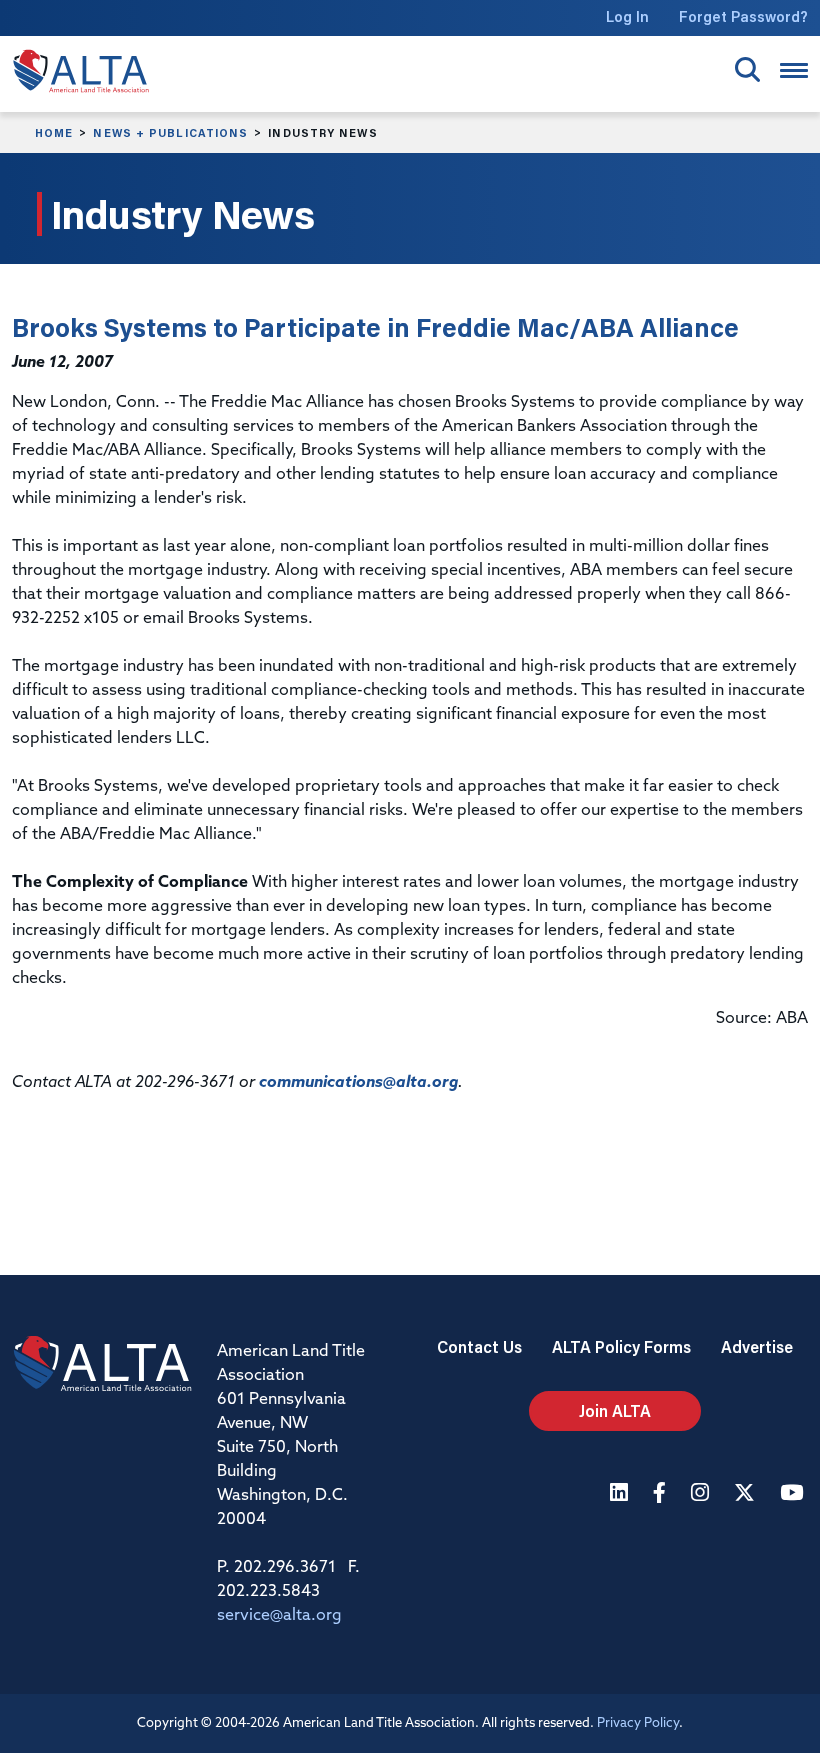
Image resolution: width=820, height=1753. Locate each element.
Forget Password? (743, 16)
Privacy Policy (638, 1723)
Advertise (757, 1346)
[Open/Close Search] (747, 69)
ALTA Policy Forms (621, 1346)
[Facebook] (662, 1494)
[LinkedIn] (621, 1494)
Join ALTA (615, 1410)
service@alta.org (279, 1616)
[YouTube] (794, 1494)
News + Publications (170, 133)
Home (54, 133)
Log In (627, 16)
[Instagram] (702, 1494)
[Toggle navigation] (794, 70)
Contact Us (479, 1346)
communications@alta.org (358, 1083)
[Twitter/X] (747, 1494)
